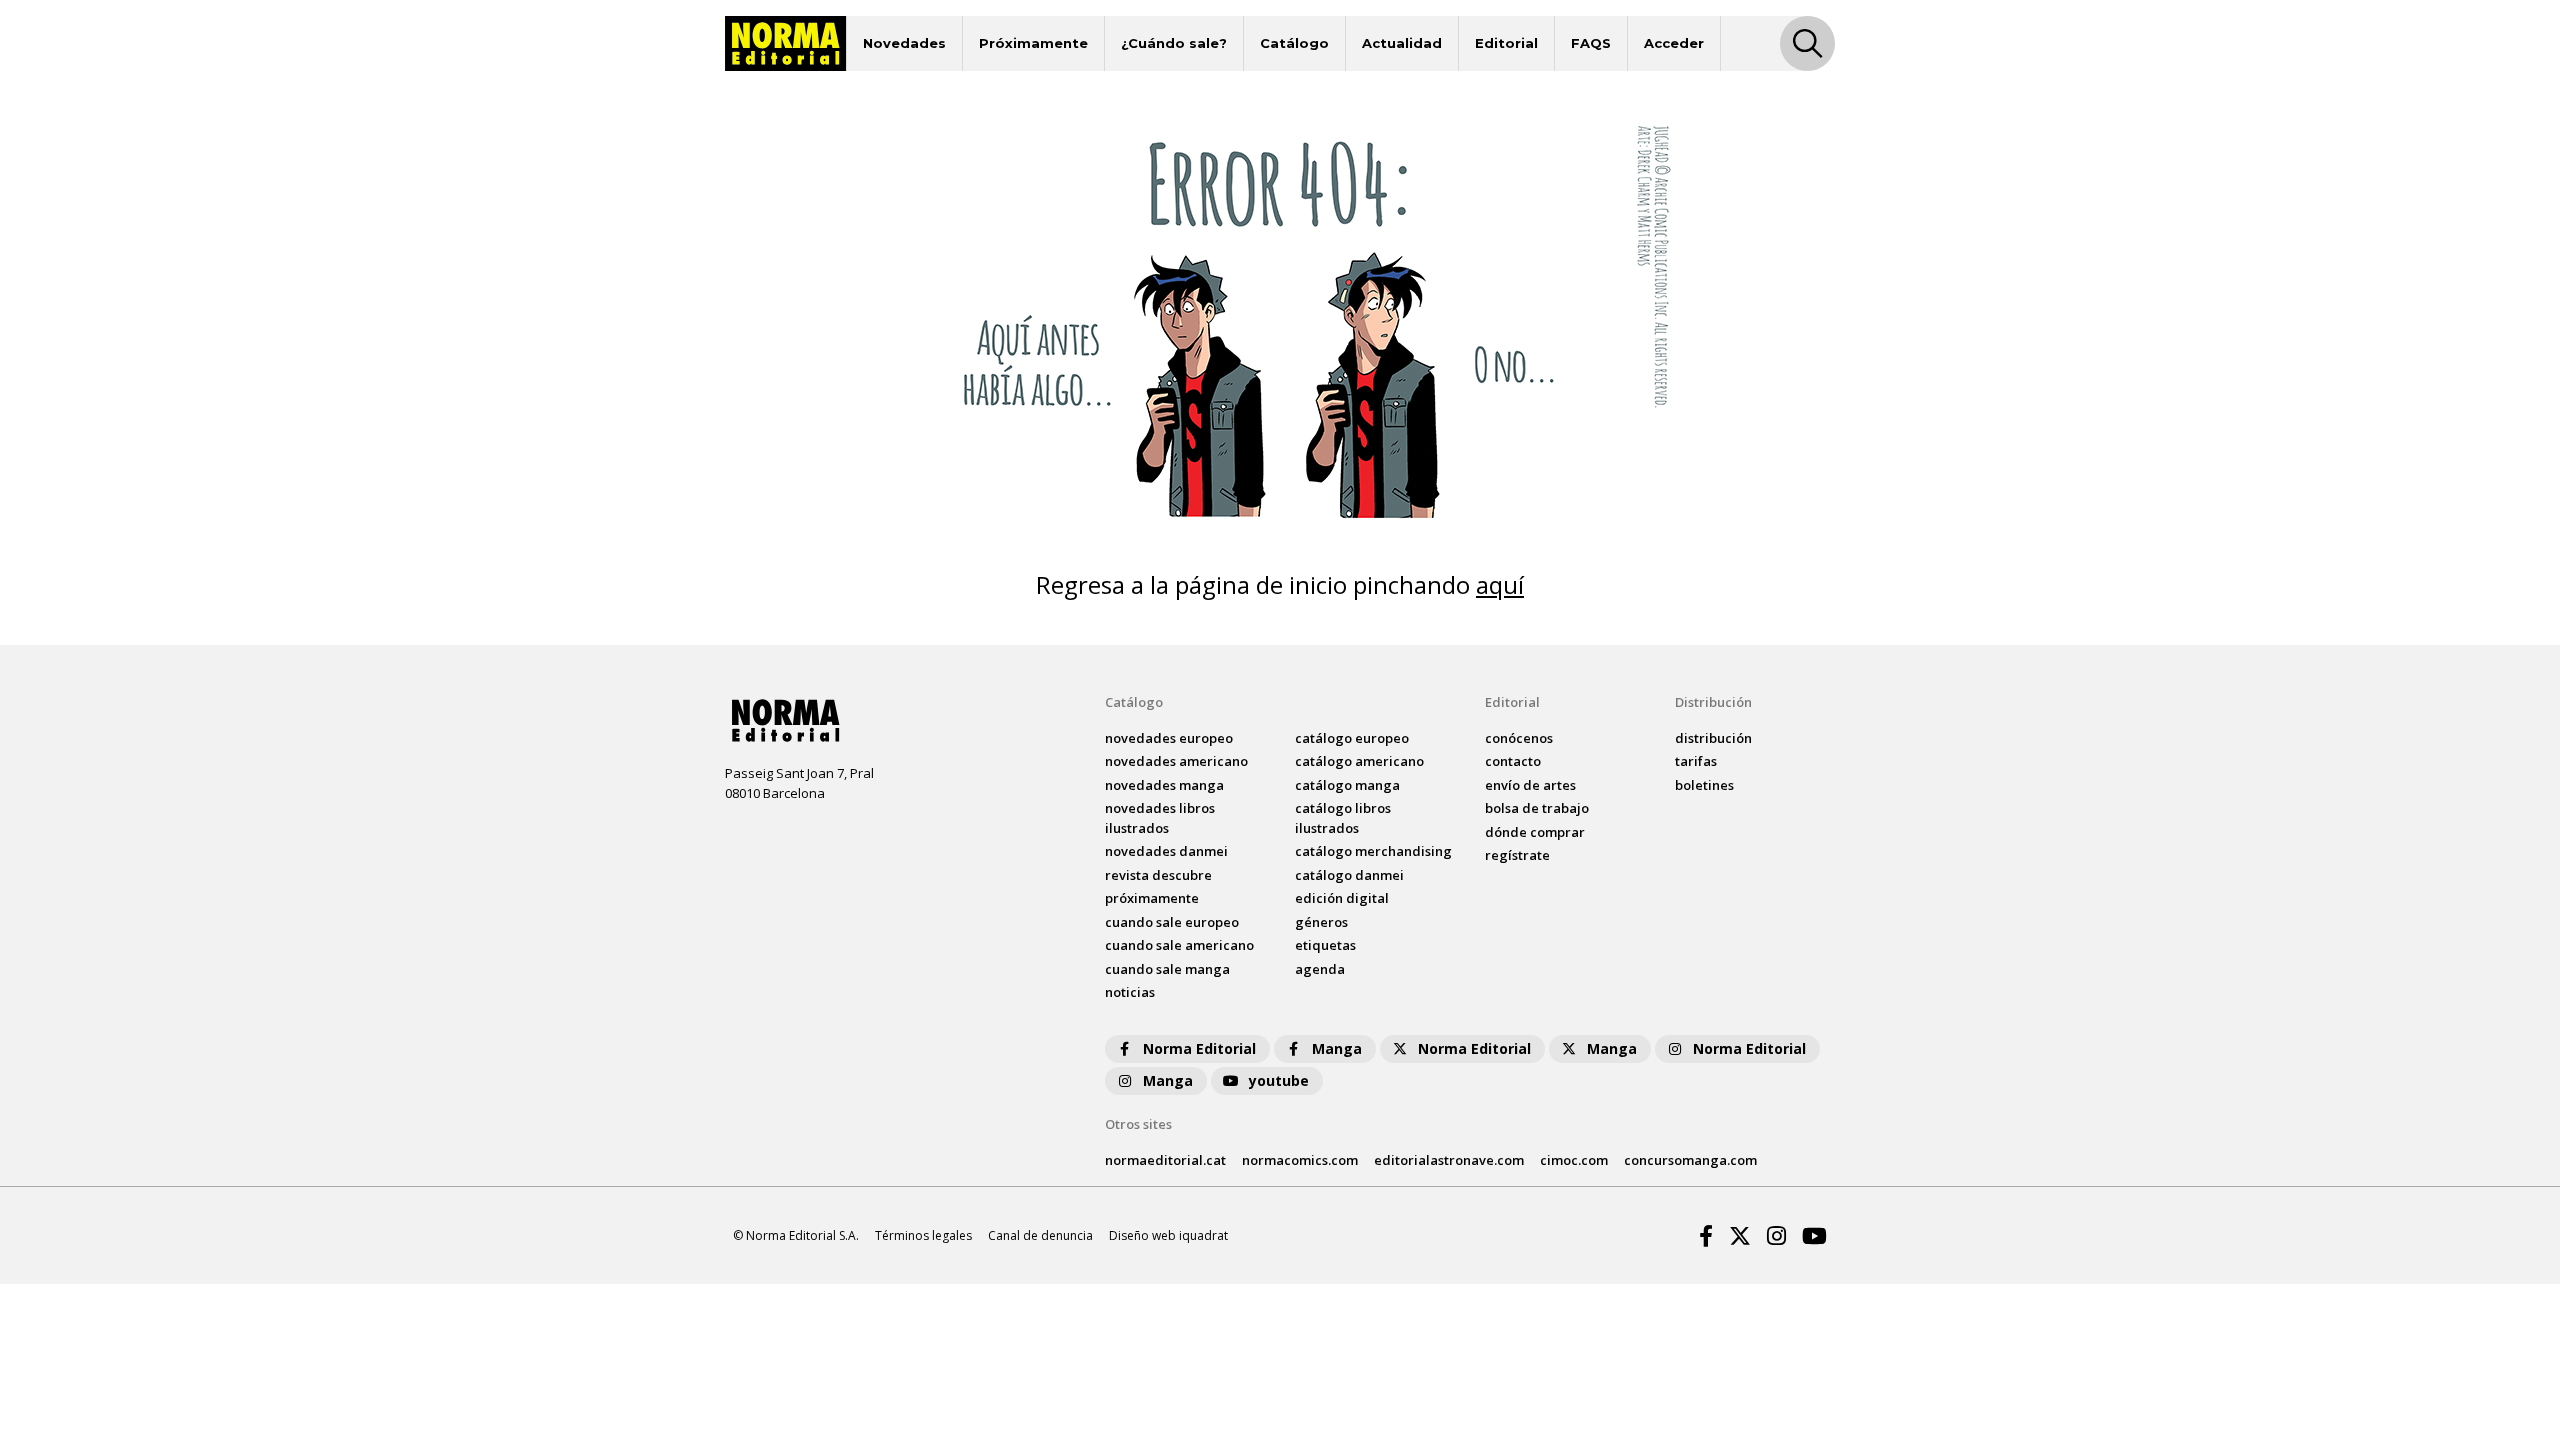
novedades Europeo (1169, 738)
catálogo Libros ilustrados (1343, 818)
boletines (1704, 785)
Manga (1337, 1048)
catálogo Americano (1359, 761)
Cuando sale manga (1167, 969)
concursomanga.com (1690, 1160)
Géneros (1321, 922)
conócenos (1519, 738)
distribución (1713, 738)
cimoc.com (1574, 1160)
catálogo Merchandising (1373, 851)
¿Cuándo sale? (1174, 43)
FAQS (1591, 43)
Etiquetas (1325, 945)
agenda (1320, 969)
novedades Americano (1176, 761)
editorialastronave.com (1449, 1160)
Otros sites (1138, 1124)
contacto (1513, 761)
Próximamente (1033, 43)
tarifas (1696, 761)
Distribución (1713, 702)
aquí (1500, 584)
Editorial (1506, 43)
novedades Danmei (1166, 851)
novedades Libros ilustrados (1160, 818)
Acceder (1674, 43)
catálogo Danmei (1349, 875)
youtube (1279, 1080)
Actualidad (1402, 43)
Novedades (904, 43)
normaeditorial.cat (1165, 1160)
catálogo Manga (1347, 785)
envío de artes (1530, 785)
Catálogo (1294, 43)
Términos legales (923, 1235)
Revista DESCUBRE (1158, 875)
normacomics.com (1300, 1160)
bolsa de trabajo (1537, 808)
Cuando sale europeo (1172, 922)
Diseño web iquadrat (1168, 1235)
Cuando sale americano (1179, 945)
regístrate (1517, 855)
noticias (1130, 992)
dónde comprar (1535, 832)
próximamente (1152, 898)
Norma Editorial (1199, 1048)
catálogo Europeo (1352, 738)
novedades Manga (1164, 785)
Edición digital (1342, 898)
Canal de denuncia (1040, 1235)
